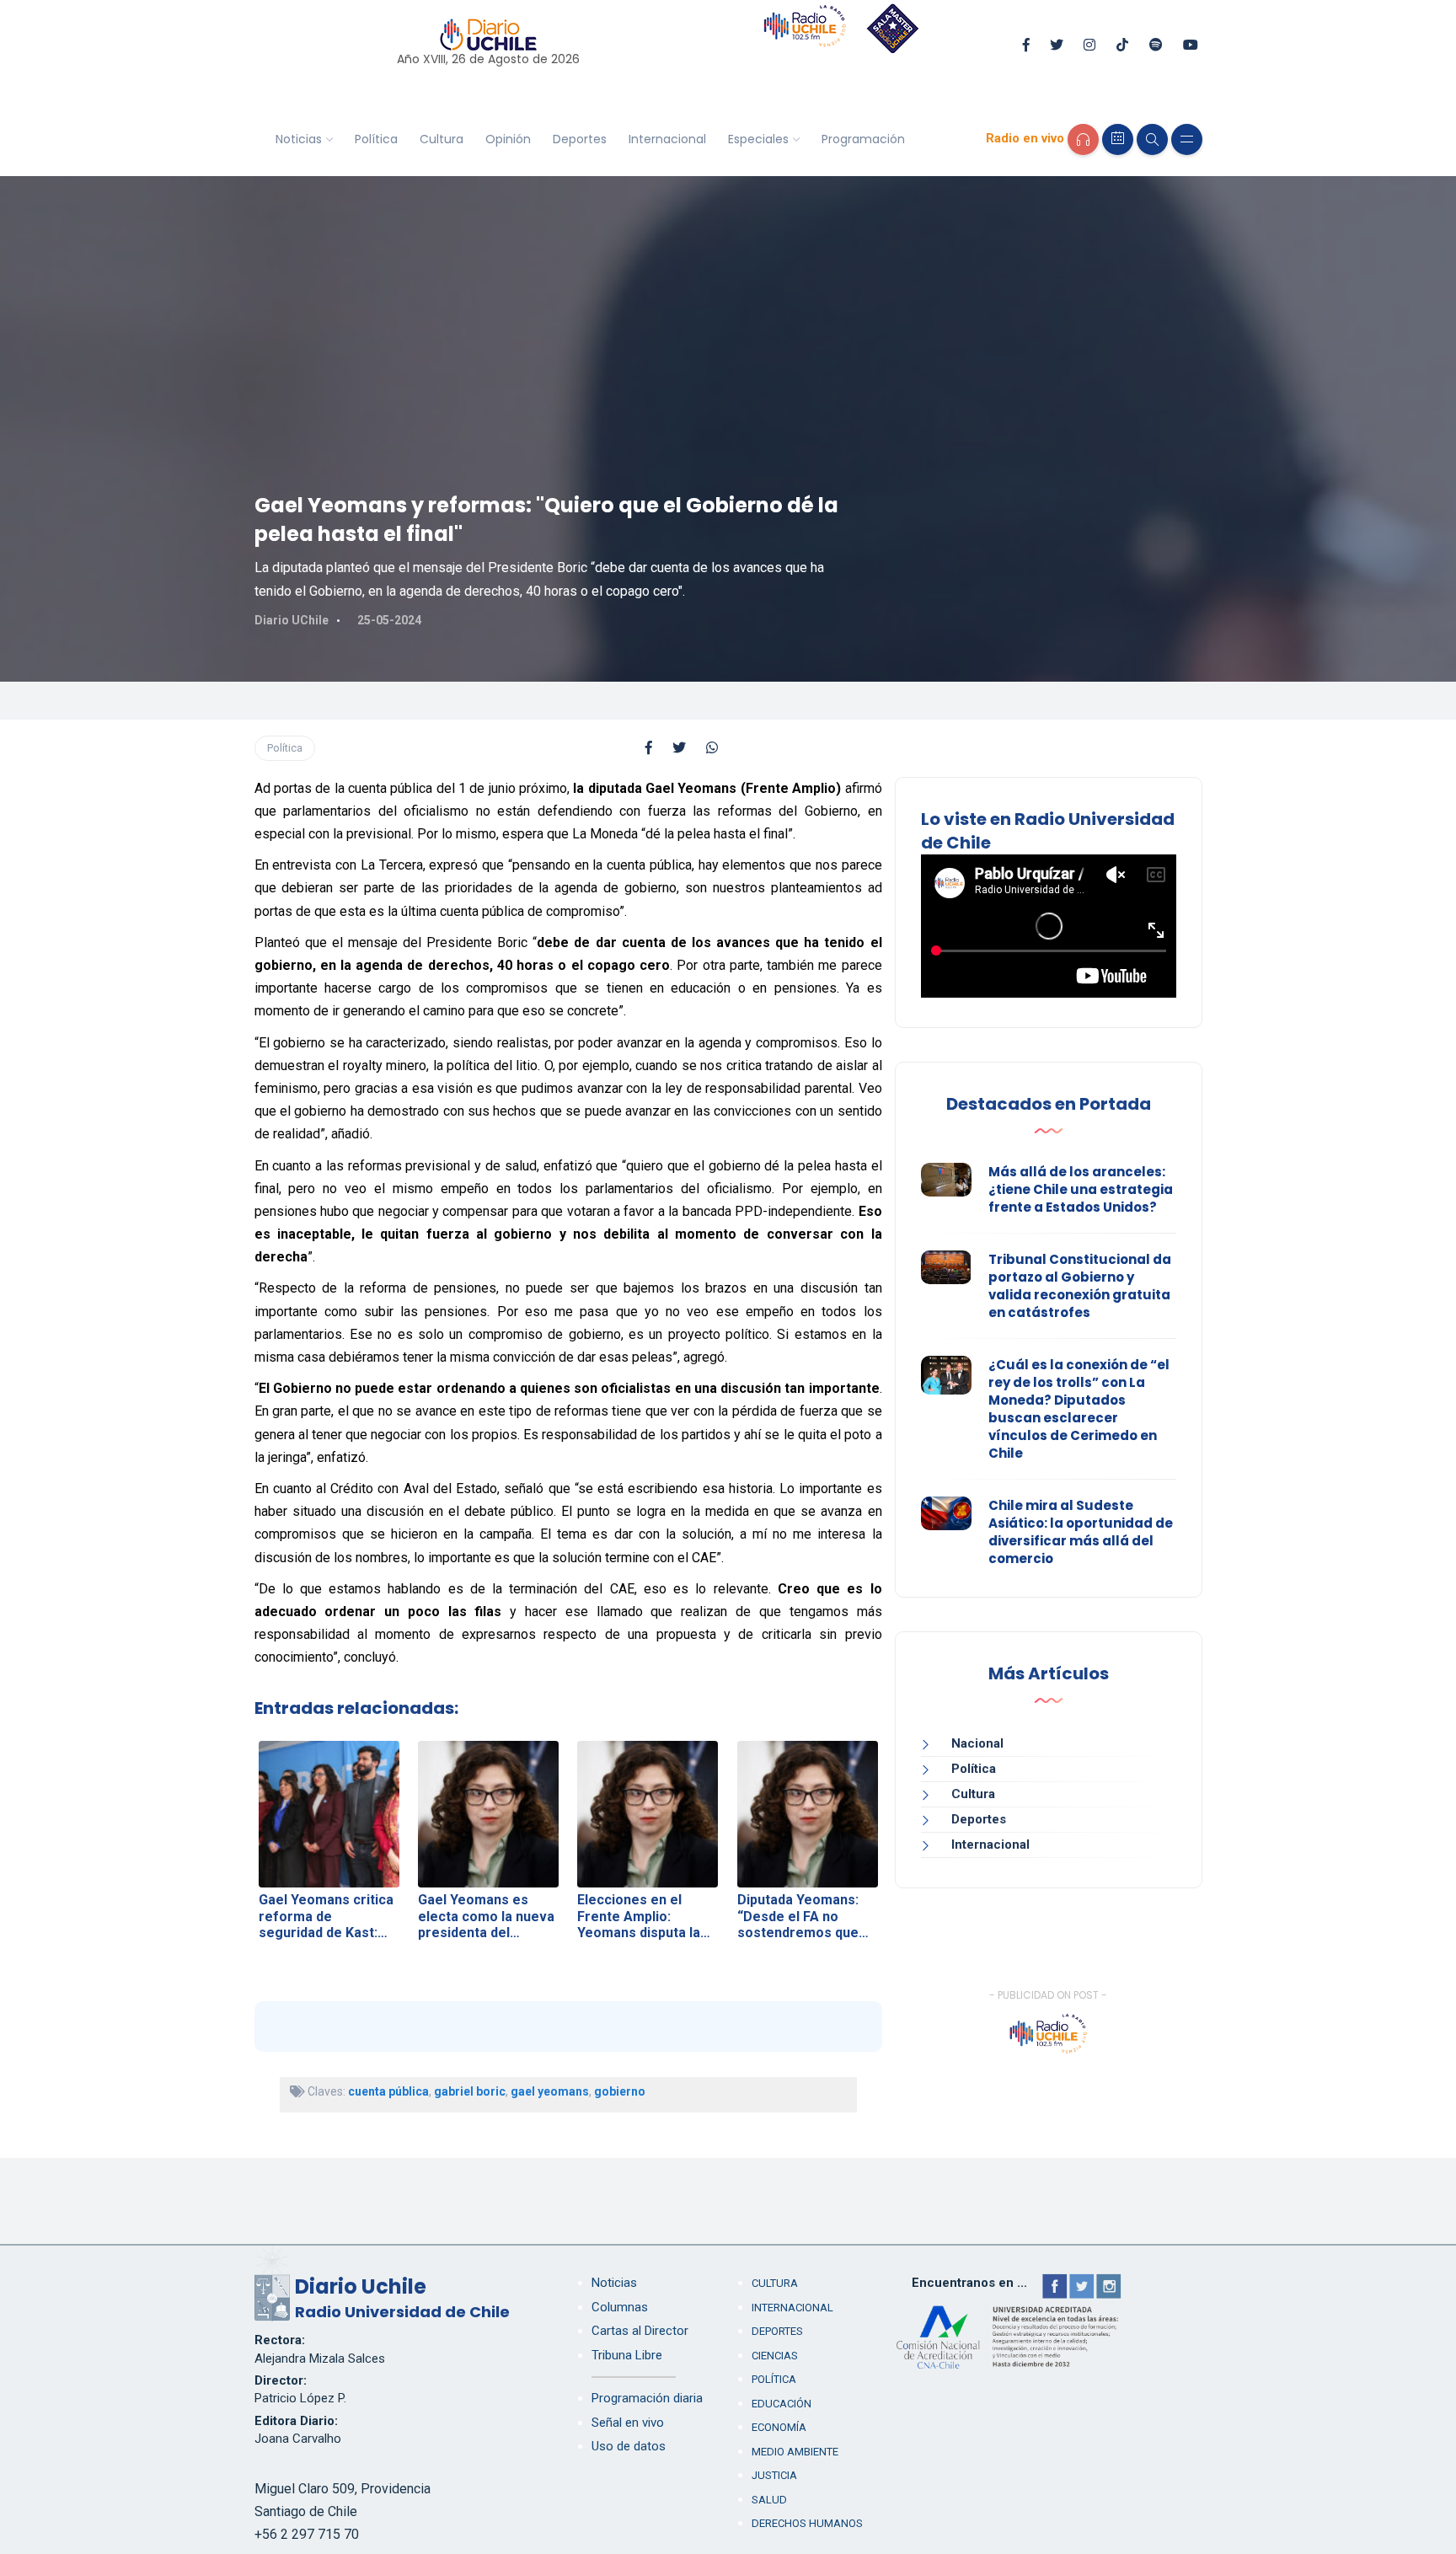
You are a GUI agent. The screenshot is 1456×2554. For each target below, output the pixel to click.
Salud (769, 2500)
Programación (863, 139)
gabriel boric (470, 2091)
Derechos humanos (807, 2523)
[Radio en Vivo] (1083, 139)
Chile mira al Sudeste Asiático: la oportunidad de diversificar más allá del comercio (1081, 1532)
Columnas (620, 2307)
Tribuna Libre (627, 2355)
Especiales (758, 139)
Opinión (508, 139)
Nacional (977, 1743)
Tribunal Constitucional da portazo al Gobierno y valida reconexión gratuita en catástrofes (1080, 1286)
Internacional (667, 139)
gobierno (620, 2091)
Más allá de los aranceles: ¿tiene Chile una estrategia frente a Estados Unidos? (1081, 1189)
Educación (782, 2404)
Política (376, 139)
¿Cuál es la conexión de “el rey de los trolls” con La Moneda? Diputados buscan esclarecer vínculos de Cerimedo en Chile (1079, 1409)
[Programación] (1118, 139)
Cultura (442, 139)
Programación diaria (647, 2398)
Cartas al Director (640, 2331)
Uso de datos (629, 2446)
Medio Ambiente (795, 2452)
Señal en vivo (628, 2423)
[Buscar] (1152, 139)
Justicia (774, 2475)
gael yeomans (550, 2091)
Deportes (580, 139)
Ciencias (775, 2356)
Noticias (299, 139)
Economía (779, 2427)
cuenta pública (388, 2091)
